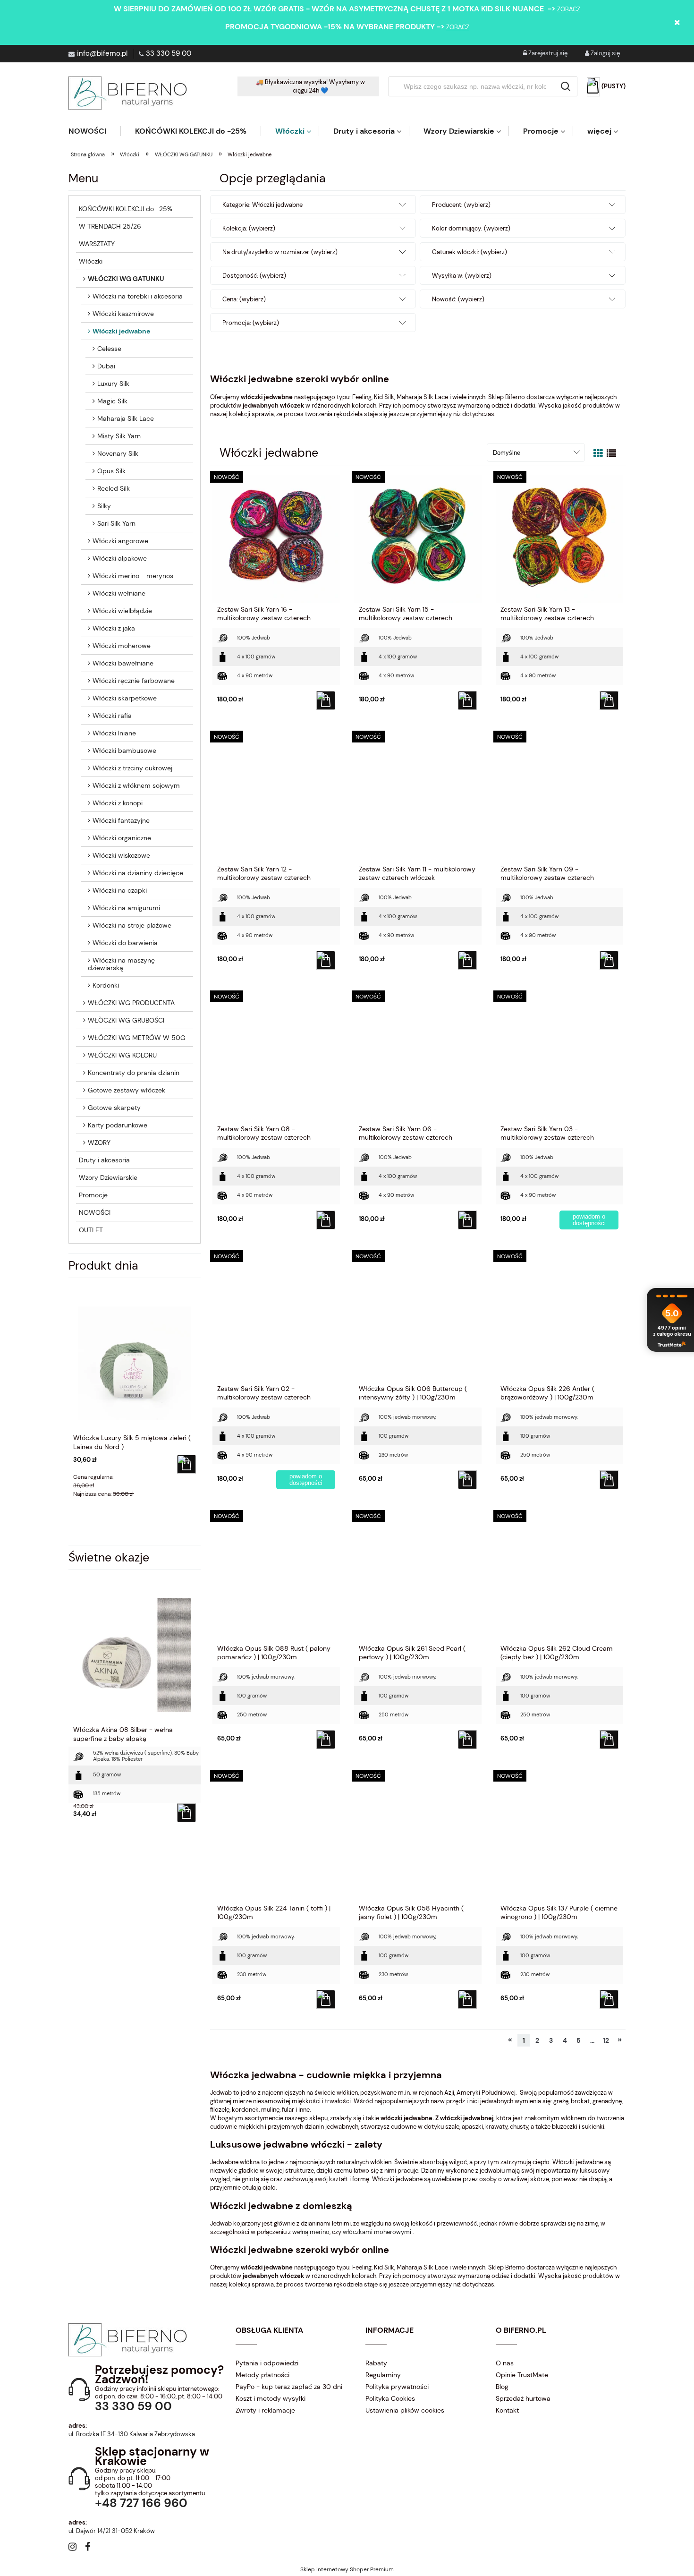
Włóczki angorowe (120, 541)
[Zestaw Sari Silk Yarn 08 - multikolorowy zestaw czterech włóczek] (276, 1058)
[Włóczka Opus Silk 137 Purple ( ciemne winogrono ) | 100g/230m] (559, 1838)
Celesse (109, 349)
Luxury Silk (113, 384)
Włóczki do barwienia (125, 943)
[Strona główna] (127, 93)
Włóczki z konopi (118, 803)
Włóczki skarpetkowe (125, 698)
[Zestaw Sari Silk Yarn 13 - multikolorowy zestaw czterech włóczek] (559, 539)
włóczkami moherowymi (378, 2232)
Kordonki (106, 985)
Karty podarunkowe (118, 1125)
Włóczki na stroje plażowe (132, 925)
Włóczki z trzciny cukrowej (132, 768)
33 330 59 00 (169, 53)
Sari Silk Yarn (116, 523)
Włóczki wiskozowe (121, 855)
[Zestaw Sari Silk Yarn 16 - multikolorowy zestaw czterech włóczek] (276, 539)
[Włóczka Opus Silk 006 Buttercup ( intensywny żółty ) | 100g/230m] (418, 1318)
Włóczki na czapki (120, 890)
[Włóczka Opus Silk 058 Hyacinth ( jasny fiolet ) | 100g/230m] (418, 1838)
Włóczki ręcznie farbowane (134, 681)
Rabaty (376, 2363)
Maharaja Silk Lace (126, 418)
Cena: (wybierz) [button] (244, 299)
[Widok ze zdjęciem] (598, 453)
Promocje (93, 1195)
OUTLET (91, 1230)
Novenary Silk (118, 453)
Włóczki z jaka (114, 628)
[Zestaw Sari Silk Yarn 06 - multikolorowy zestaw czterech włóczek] (418, 1058)
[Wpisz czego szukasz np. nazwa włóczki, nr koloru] (566, 86)
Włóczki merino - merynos (133, 576)
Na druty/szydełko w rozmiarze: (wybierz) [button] (280, 252)
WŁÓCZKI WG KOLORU (122, 1055)
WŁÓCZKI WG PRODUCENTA (131, 1003)
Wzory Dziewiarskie (108, 1177)
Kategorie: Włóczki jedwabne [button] (262, 205)
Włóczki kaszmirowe (123, 314)
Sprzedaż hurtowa (523, 2398)
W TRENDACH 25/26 (110, 226)
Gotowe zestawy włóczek (127, 1090)
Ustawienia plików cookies (405, 2410)
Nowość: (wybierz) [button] (458, 299)
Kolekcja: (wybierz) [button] (249, 228)
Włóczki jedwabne (121, 331)
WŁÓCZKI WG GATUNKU (126, 279)
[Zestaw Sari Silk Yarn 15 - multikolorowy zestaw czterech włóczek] (418, 539)
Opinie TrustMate (522, 2375)
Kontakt (507, 2410)
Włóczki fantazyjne (121, 820)
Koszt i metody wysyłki (271, 2398)
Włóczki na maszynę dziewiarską (121, 964)
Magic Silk (112, 401)
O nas (505, 2363)
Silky (104, 506)
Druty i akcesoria (104, 1160)
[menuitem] (94, 131)
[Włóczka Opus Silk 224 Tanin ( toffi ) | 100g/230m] (276, 1838)
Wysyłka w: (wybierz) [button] (462, 276)
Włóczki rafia (112, 716)
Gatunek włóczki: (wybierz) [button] (470, 252)
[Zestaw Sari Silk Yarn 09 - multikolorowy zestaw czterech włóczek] (559, 799)
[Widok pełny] (611, 453)
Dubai (106, 366)
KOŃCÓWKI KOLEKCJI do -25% (126, 209)
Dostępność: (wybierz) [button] (254, 276)
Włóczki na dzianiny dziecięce (138, 873)
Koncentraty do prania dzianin (134, 1073)
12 (606, 2040)
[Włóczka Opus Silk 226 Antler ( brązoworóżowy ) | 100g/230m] (559, 1318)
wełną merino (311, 2232)
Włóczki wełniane (119, 593)
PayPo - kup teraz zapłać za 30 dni (289, 2387)
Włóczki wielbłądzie (122, 611)
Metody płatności (262, 2375)
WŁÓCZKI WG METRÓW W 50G (137, 1038)
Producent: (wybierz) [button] (461, 205)
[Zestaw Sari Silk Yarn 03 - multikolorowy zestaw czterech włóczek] (559, 1058)
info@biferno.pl (102, 53)
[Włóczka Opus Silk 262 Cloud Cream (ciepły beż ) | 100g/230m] (559, 1578)
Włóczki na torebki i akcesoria (138, 296)
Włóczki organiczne (122, 838)
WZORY (99, 1143)
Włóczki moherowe (122, 646)
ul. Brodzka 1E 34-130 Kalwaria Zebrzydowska (132, 2434)
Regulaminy (383, 2375)
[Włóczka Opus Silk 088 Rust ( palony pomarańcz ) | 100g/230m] (276, 1578)
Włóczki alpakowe (120, 558)
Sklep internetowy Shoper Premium (347, 2569)
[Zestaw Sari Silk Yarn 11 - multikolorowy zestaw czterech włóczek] (418, 799)
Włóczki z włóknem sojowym (136, 785)
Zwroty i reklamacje (265, 2410)
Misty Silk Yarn (119, 436)
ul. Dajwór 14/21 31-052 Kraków (112, 2531)
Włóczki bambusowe (124, 751)
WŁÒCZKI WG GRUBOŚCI (126, 1020)
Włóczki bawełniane (123, 663)
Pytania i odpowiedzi (267, 2363)
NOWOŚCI (95, 1212)
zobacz (569, 9)
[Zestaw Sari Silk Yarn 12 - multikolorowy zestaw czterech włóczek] (276, 799)
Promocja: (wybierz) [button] (251, 323)
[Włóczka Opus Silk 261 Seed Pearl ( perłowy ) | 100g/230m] (418, 1578)
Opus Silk (111, 471)
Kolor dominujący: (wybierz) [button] (471, 228)
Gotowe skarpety (114, 1108)
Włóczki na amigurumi (126, 908)
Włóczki (91, 261)
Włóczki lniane (114, 733)
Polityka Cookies (390, 2398)
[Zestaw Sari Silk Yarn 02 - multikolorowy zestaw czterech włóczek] (276, 1318)
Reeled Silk (114, 488)
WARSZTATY (97, 244)
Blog (502, 2387)
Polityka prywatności (397, 2387)
